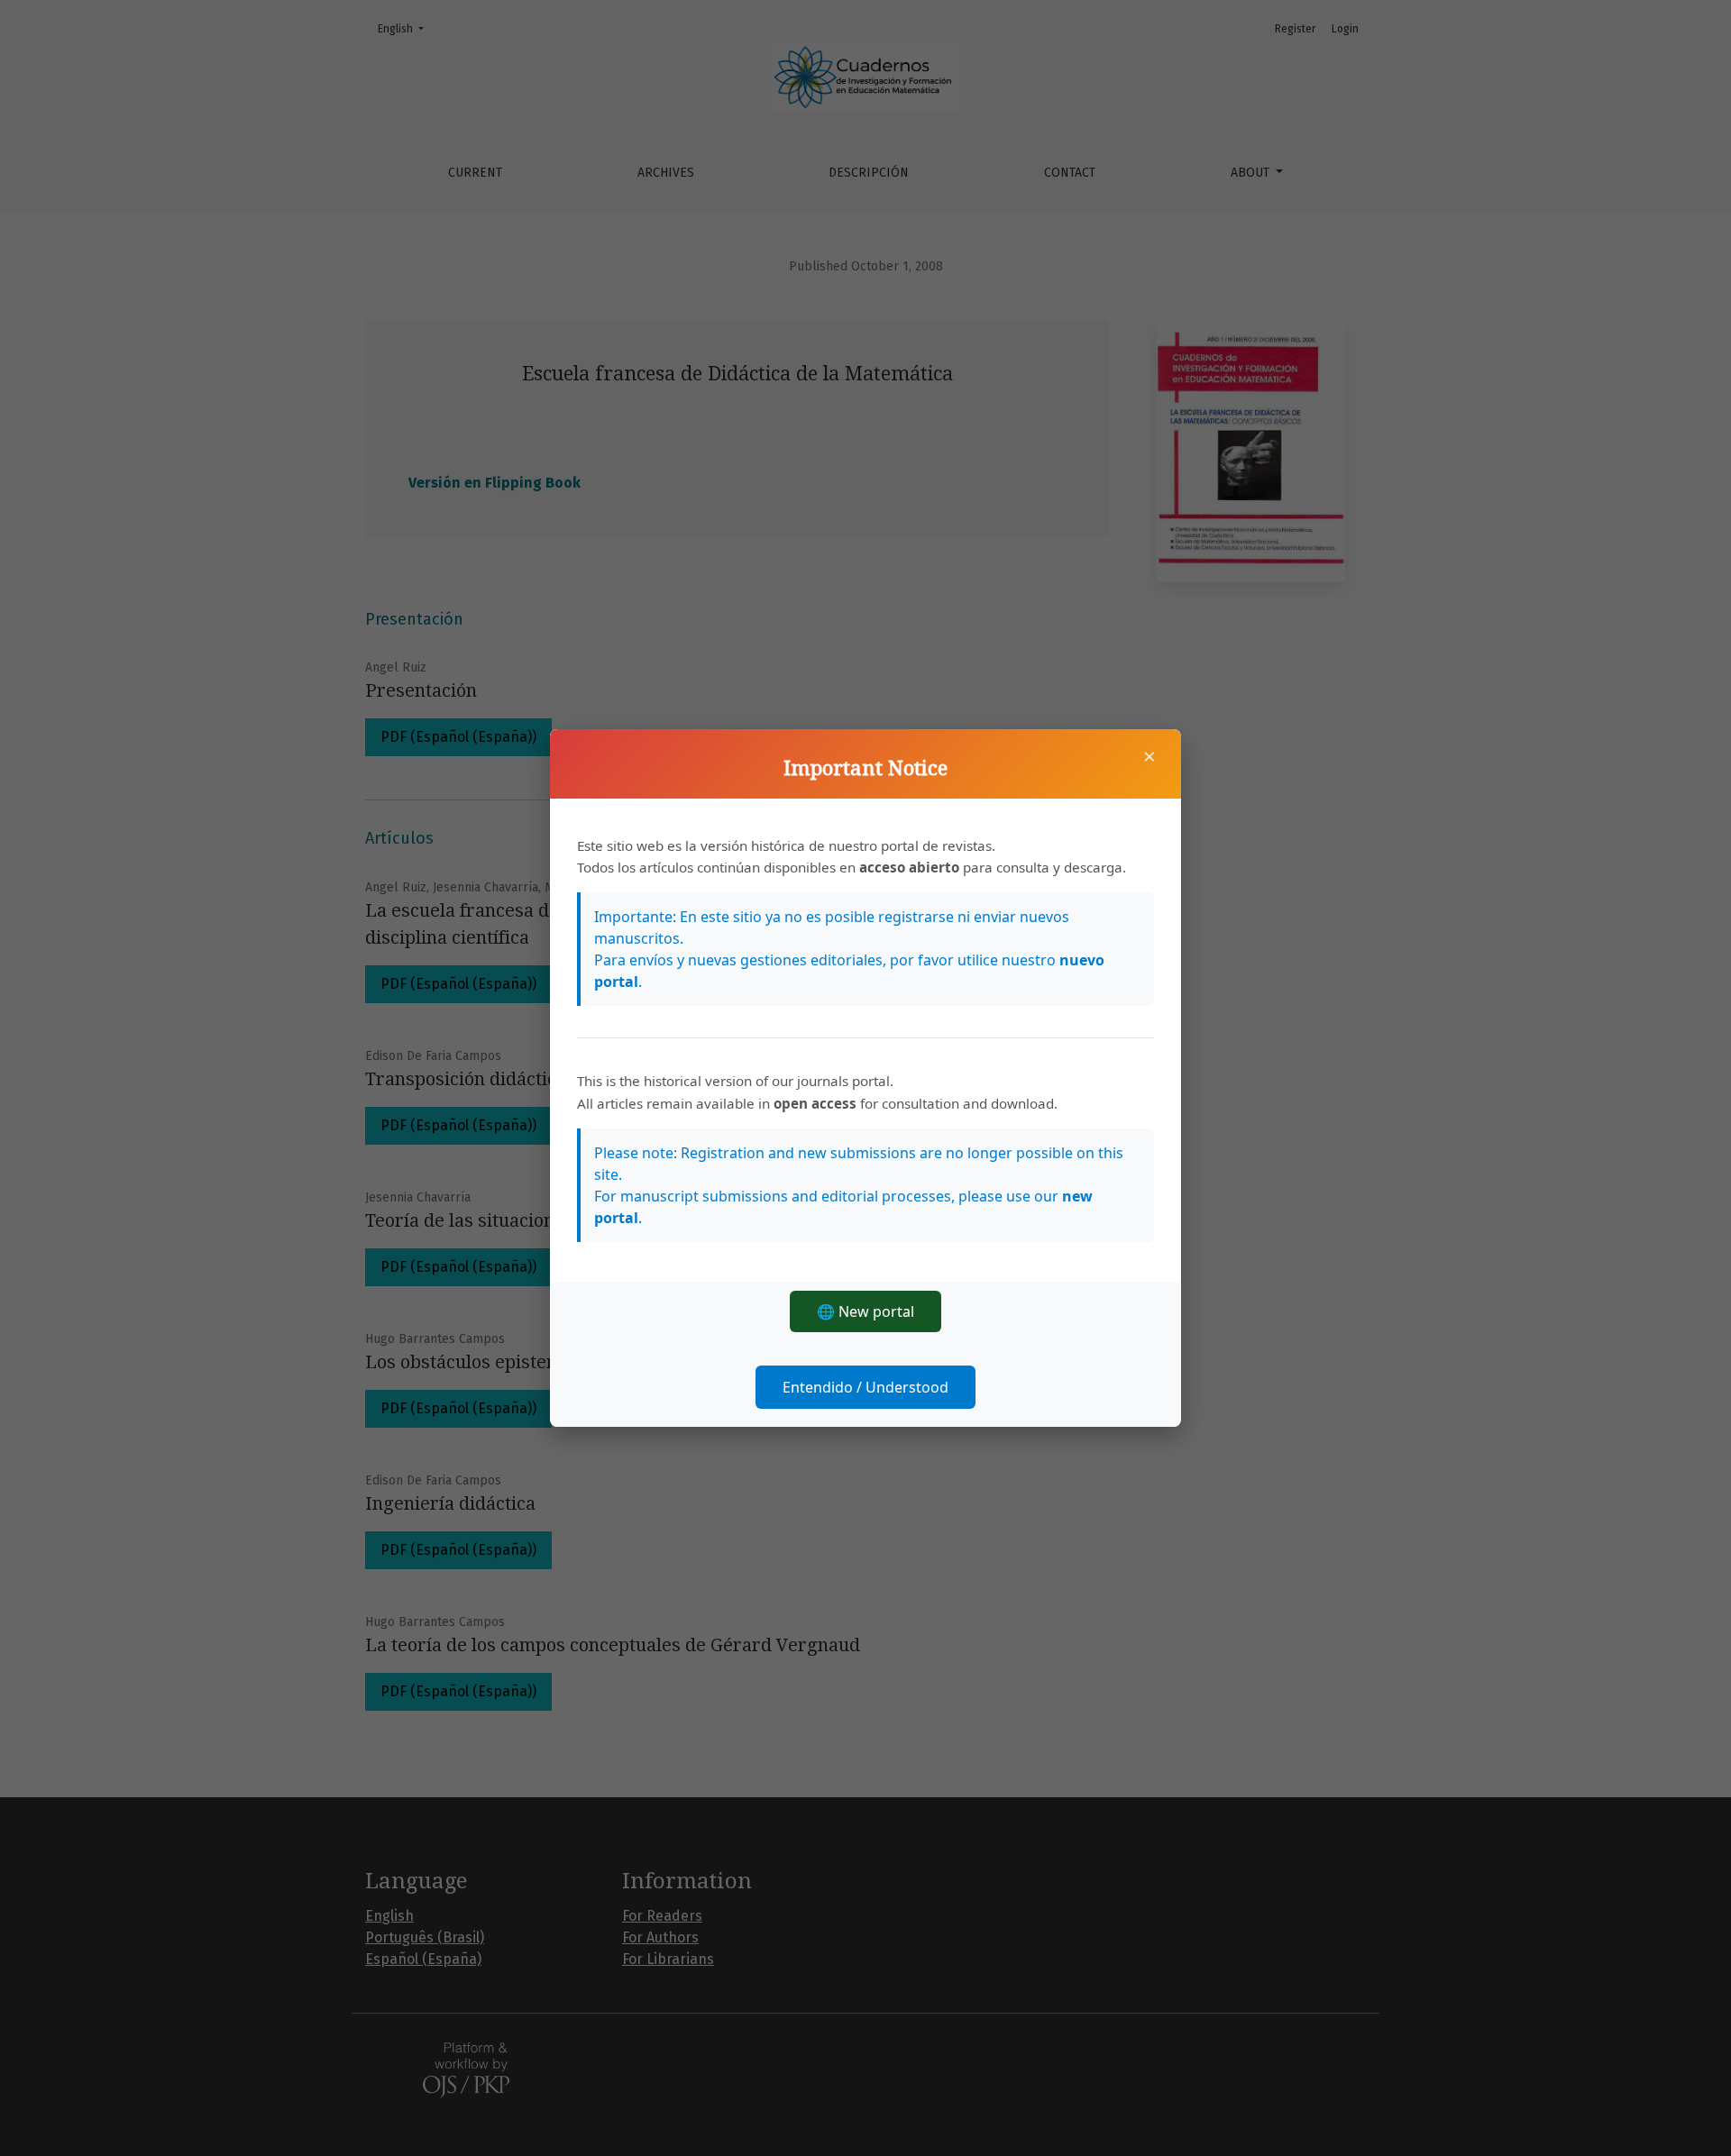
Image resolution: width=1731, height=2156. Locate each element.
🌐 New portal (865, 1311)
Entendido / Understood (865, 1387)
